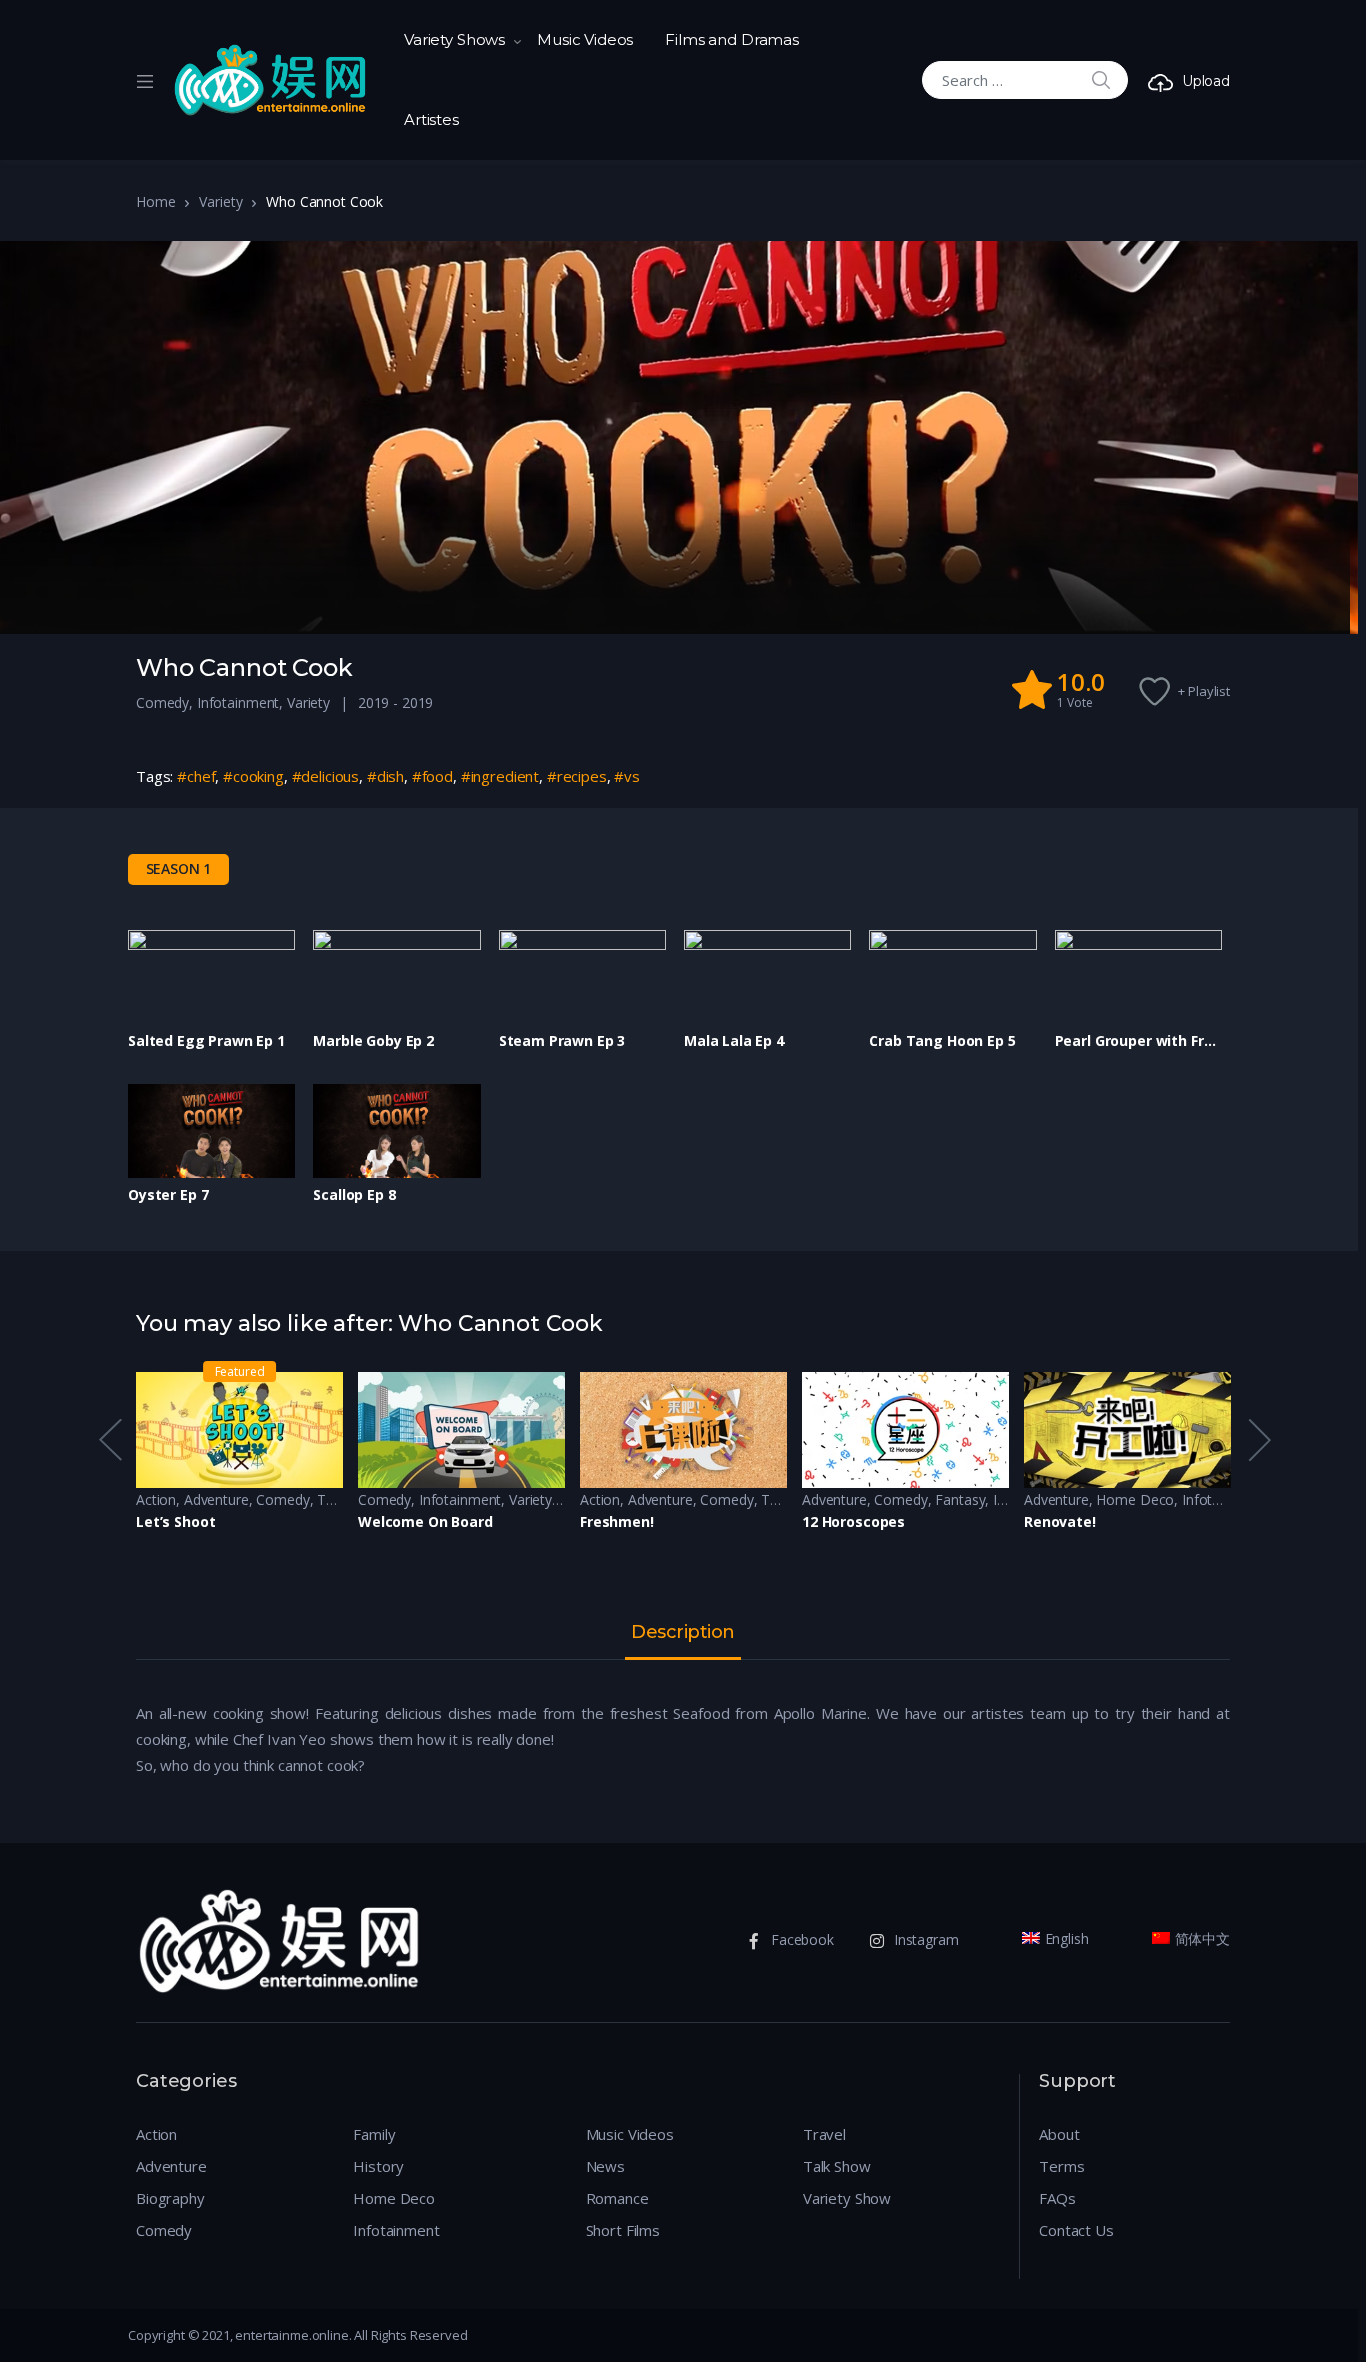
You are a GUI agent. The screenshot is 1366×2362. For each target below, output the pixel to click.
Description (683, 1633)
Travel (824, 2134)
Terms (1061, 2166)
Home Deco (1135, 1499)
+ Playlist (1204, 691)
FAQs (1057, 2198)
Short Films (623, 2230)
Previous (109, 1439)
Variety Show (847, 2198)
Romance (617, 2198)
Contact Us (1076, 2230)
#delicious (326, 776)
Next (1258, 1439)
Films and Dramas (732, 39)
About (1059, 2134)
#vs (627, 776)
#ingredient (500, 776)
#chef (196, 776)
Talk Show (837, 2166)
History (378, 2166)
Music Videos (585, 39)
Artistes (431, 119)
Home (155, 201)
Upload (1206, 81)
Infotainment (238, 702)
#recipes (577, 776)
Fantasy (960, 1499)
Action (156, 1499)
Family (374, 2134)
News (605, 2166)
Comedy (162, 702)
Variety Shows (454, 39)
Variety (220, 201)
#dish (385, 776)
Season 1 (179, 868)
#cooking (253, 776)
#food (432, 776)
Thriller (338, 1499)
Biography (170, 2198)
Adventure (216, 1499)
